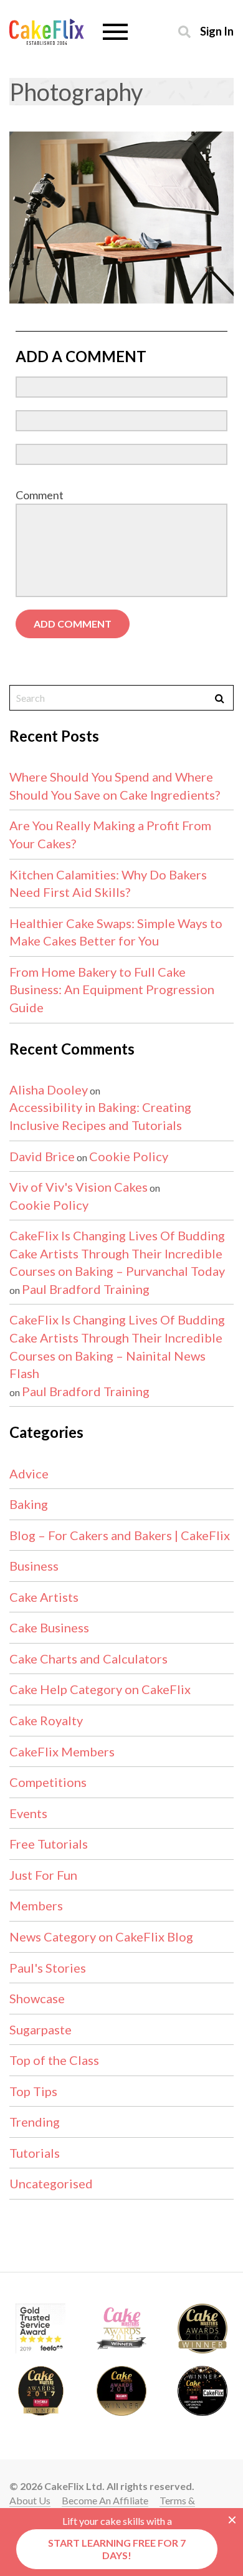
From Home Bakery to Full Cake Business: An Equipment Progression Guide (112, 989)
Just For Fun (43, 1875)
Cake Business (49, 1627)
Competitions (48, 1782)
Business (34, 1566)
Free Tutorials (49, 1844)
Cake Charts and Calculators (88, 1659)
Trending (35, 2122)
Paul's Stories (48, 1968)
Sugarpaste (40, 2029)
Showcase (37, 1998)
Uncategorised (51, 2183)
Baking (29, 1504)
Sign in (217, 31)
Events (28, 1813)
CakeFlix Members (62, 1751)
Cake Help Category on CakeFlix (100, 1689)
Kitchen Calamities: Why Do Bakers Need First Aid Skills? (108, 883)
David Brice (42, 1156)
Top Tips (33, 2091)
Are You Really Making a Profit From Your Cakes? (110, 834)
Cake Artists (44, 1597)
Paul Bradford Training (86, 1289)
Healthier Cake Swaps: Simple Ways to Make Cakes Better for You (116, 932)
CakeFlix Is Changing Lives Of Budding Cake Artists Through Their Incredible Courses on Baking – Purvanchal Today (117, 1253)
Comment (40, 495)
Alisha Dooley (49, 1089)
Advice (29, 1473)
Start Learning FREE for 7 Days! (117, 2549)
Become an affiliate (105, 2500)
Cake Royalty (46, 1720)
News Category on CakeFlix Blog (101, 1937)
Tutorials (35, 2153)
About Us (30, 2500)
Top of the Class (54, 2060)
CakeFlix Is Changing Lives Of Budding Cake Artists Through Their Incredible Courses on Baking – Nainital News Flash (117, 1346)
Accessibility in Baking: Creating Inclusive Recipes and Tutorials (100, 1116)
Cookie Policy (129, 1156)
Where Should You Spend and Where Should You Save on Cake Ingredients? (115, 786)
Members (36, 1905)
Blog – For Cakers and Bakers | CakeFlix (120, 1535)
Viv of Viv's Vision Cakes (79, 1187)
